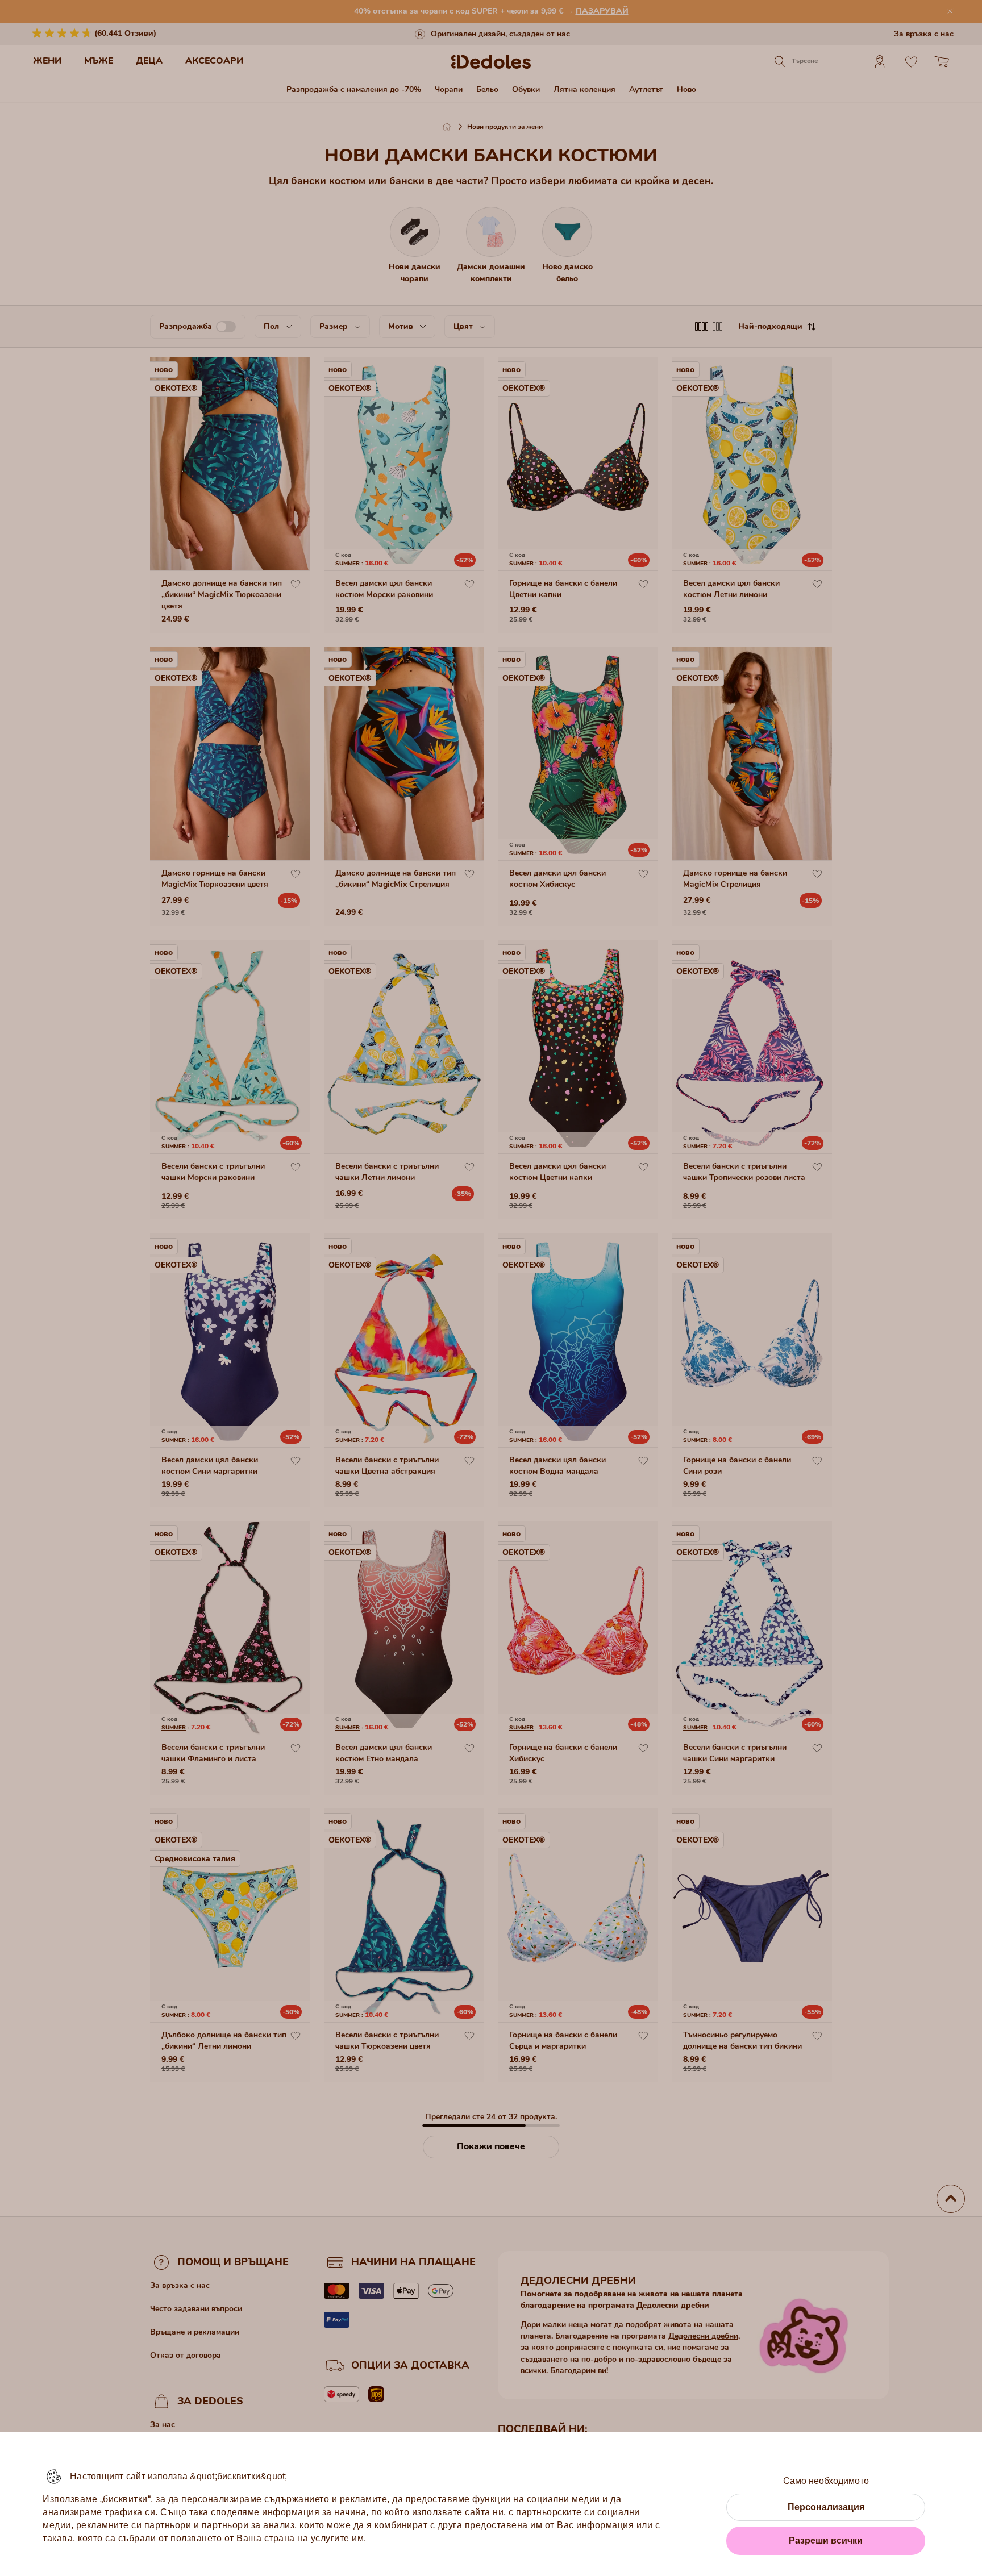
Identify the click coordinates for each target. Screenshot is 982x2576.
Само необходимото (826, 2481)
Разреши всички (826, 2540)
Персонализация (826, 2507)
